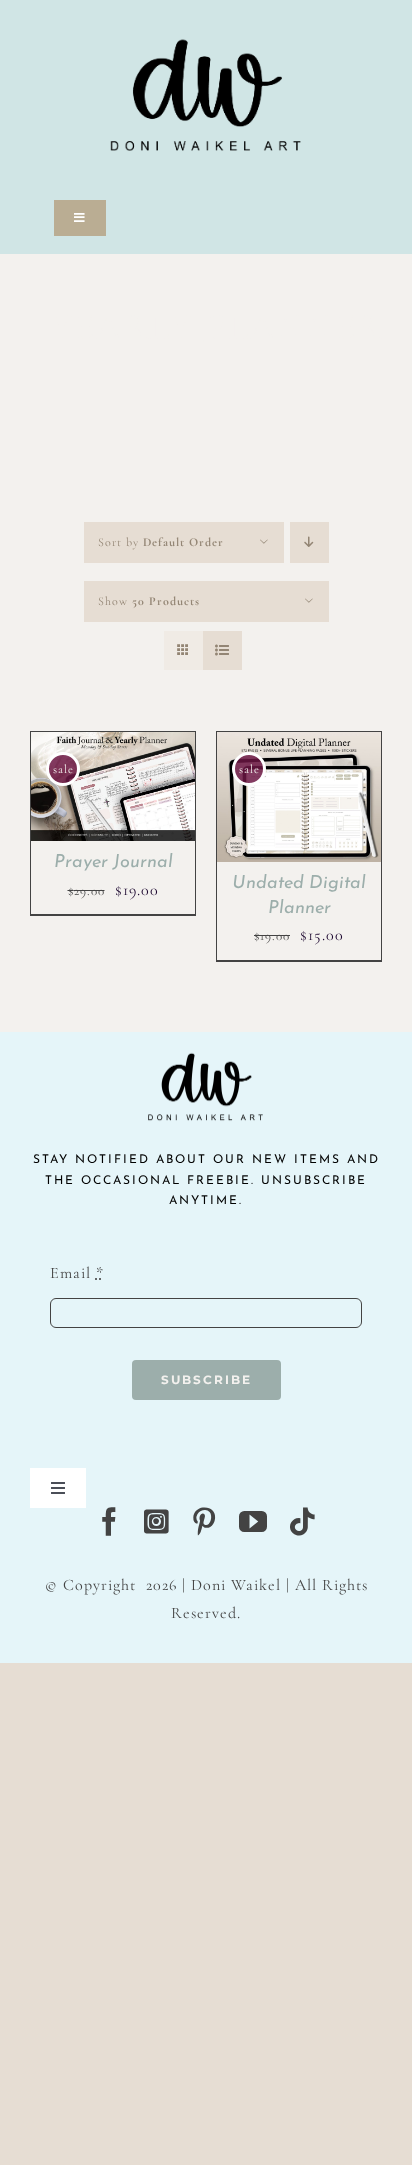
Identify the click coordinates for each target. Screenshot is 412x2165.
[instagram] (157, 1522)
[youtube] (253, 1522)
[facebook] (109, 1522)
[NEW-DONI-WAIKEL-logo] (206, 12)
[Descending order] (309, 542)
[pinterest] (204, 1522)
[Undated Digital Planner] (299, 745)
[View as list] (222, 650)
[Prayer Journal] (113, 745)
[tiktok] (302, 1522)
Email (77, 1273)
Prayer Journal (113, 863)
